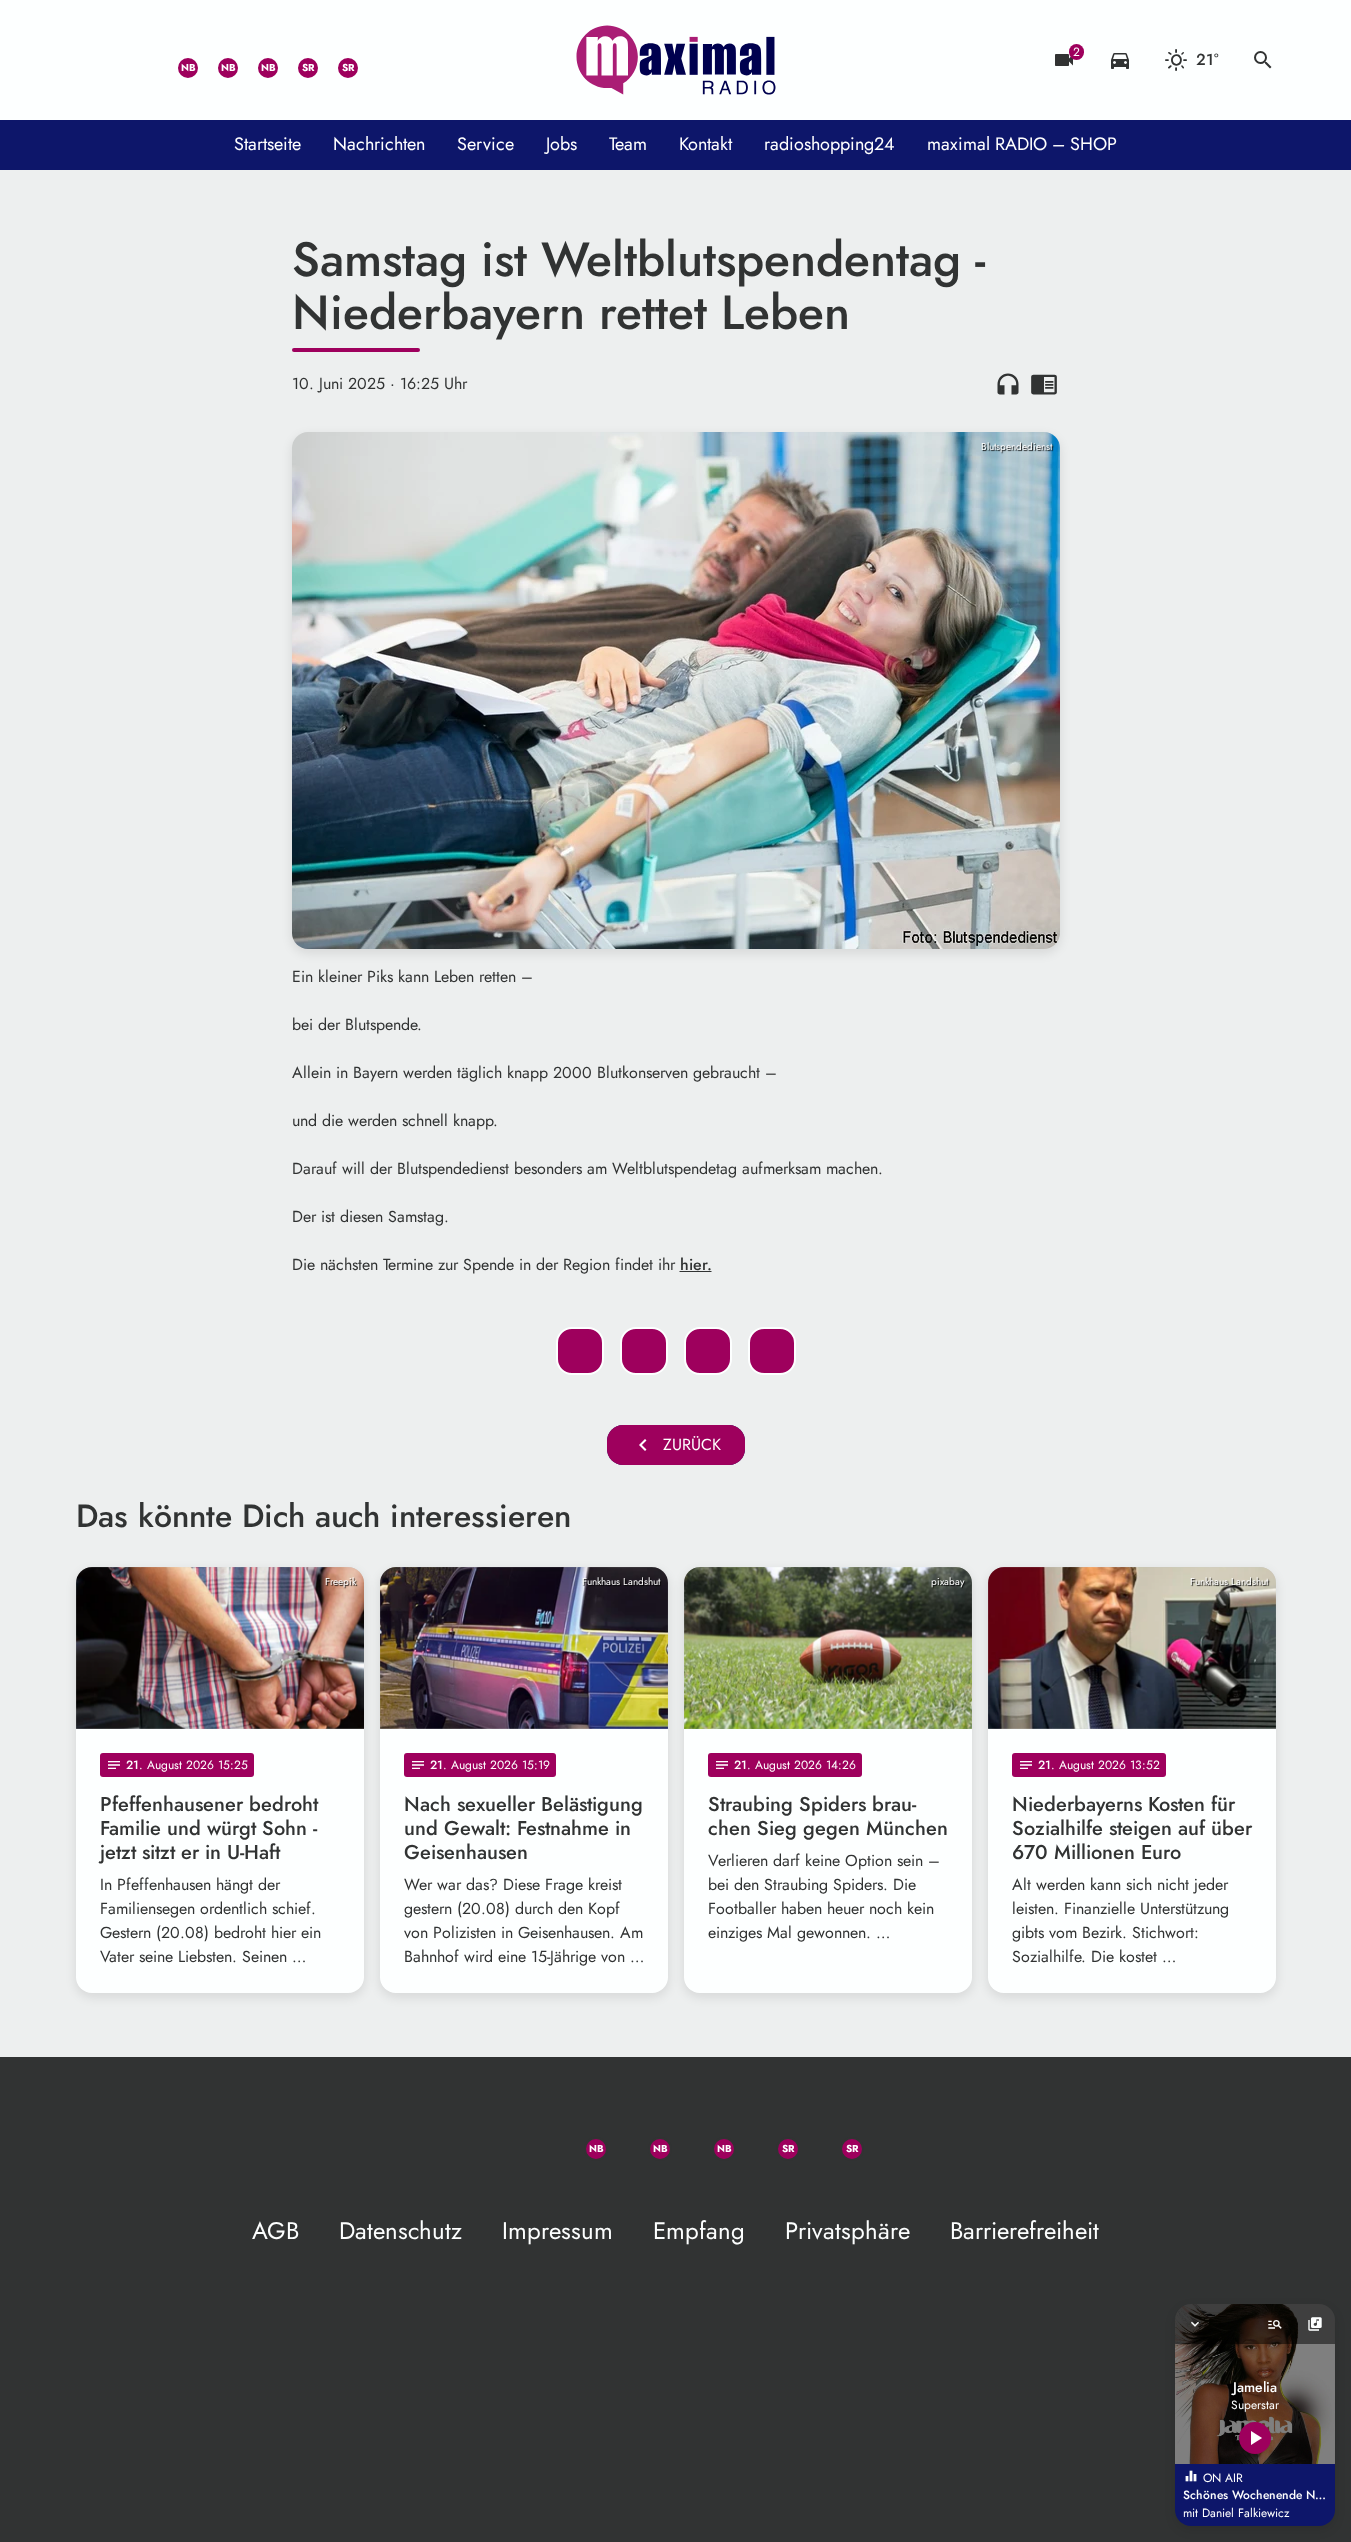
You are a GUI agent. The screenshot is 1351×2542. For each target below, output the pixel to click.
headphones (1008, 384)
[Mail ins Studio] (96, 60)
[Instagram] (256, 60)
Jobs (561, 144)
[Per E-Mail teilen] (772, 1351)
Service (485, 144)
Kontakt (705, 144)
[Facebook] (216, 60)
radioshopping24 (829, 144)
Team (628, 144)
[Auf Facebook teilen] (580, 1351)
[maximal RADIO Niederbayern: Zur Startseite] (676, 60)
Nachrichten (379, 144)
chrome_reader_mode (1044, 384)
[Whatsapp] (176, 60)
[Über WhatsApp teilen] (708, 1351)
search (1263, 60)
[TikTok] (376, 60)
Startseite (267, 144)
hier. (696, 1264)
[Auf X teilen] (644, 1351)
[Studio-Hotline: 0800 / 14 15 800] (136, 60)
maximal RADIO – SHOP (1022, 144)
